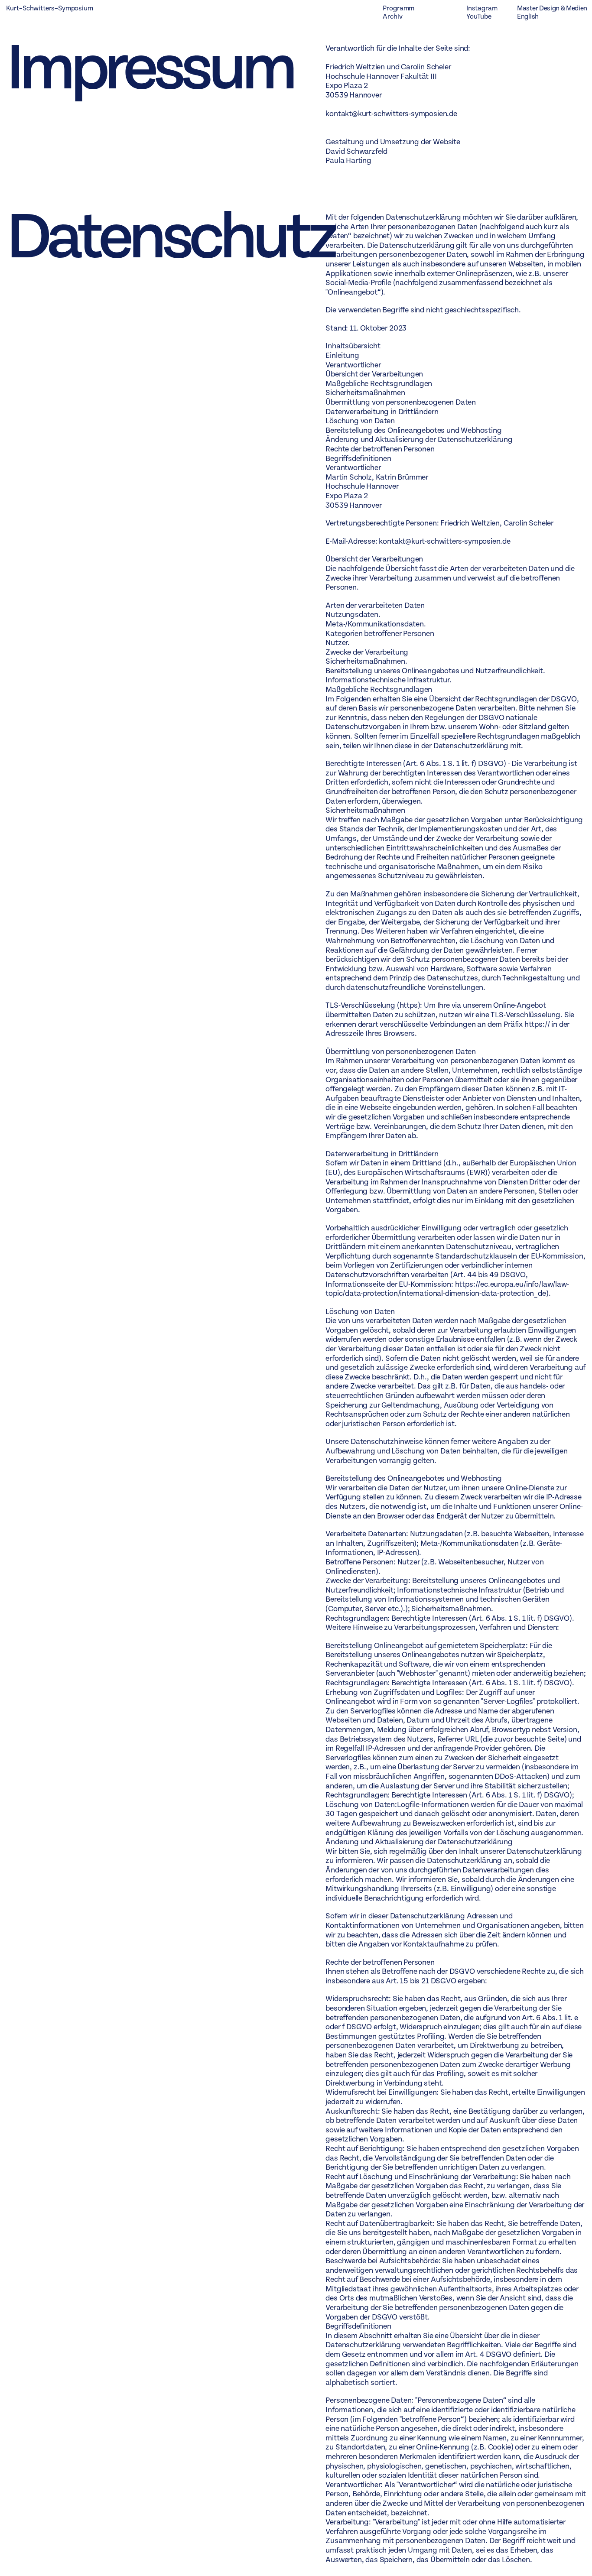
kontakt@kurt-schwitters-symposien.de (391, 114)
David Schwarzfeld (356, 151)
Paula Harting (348, 161)
